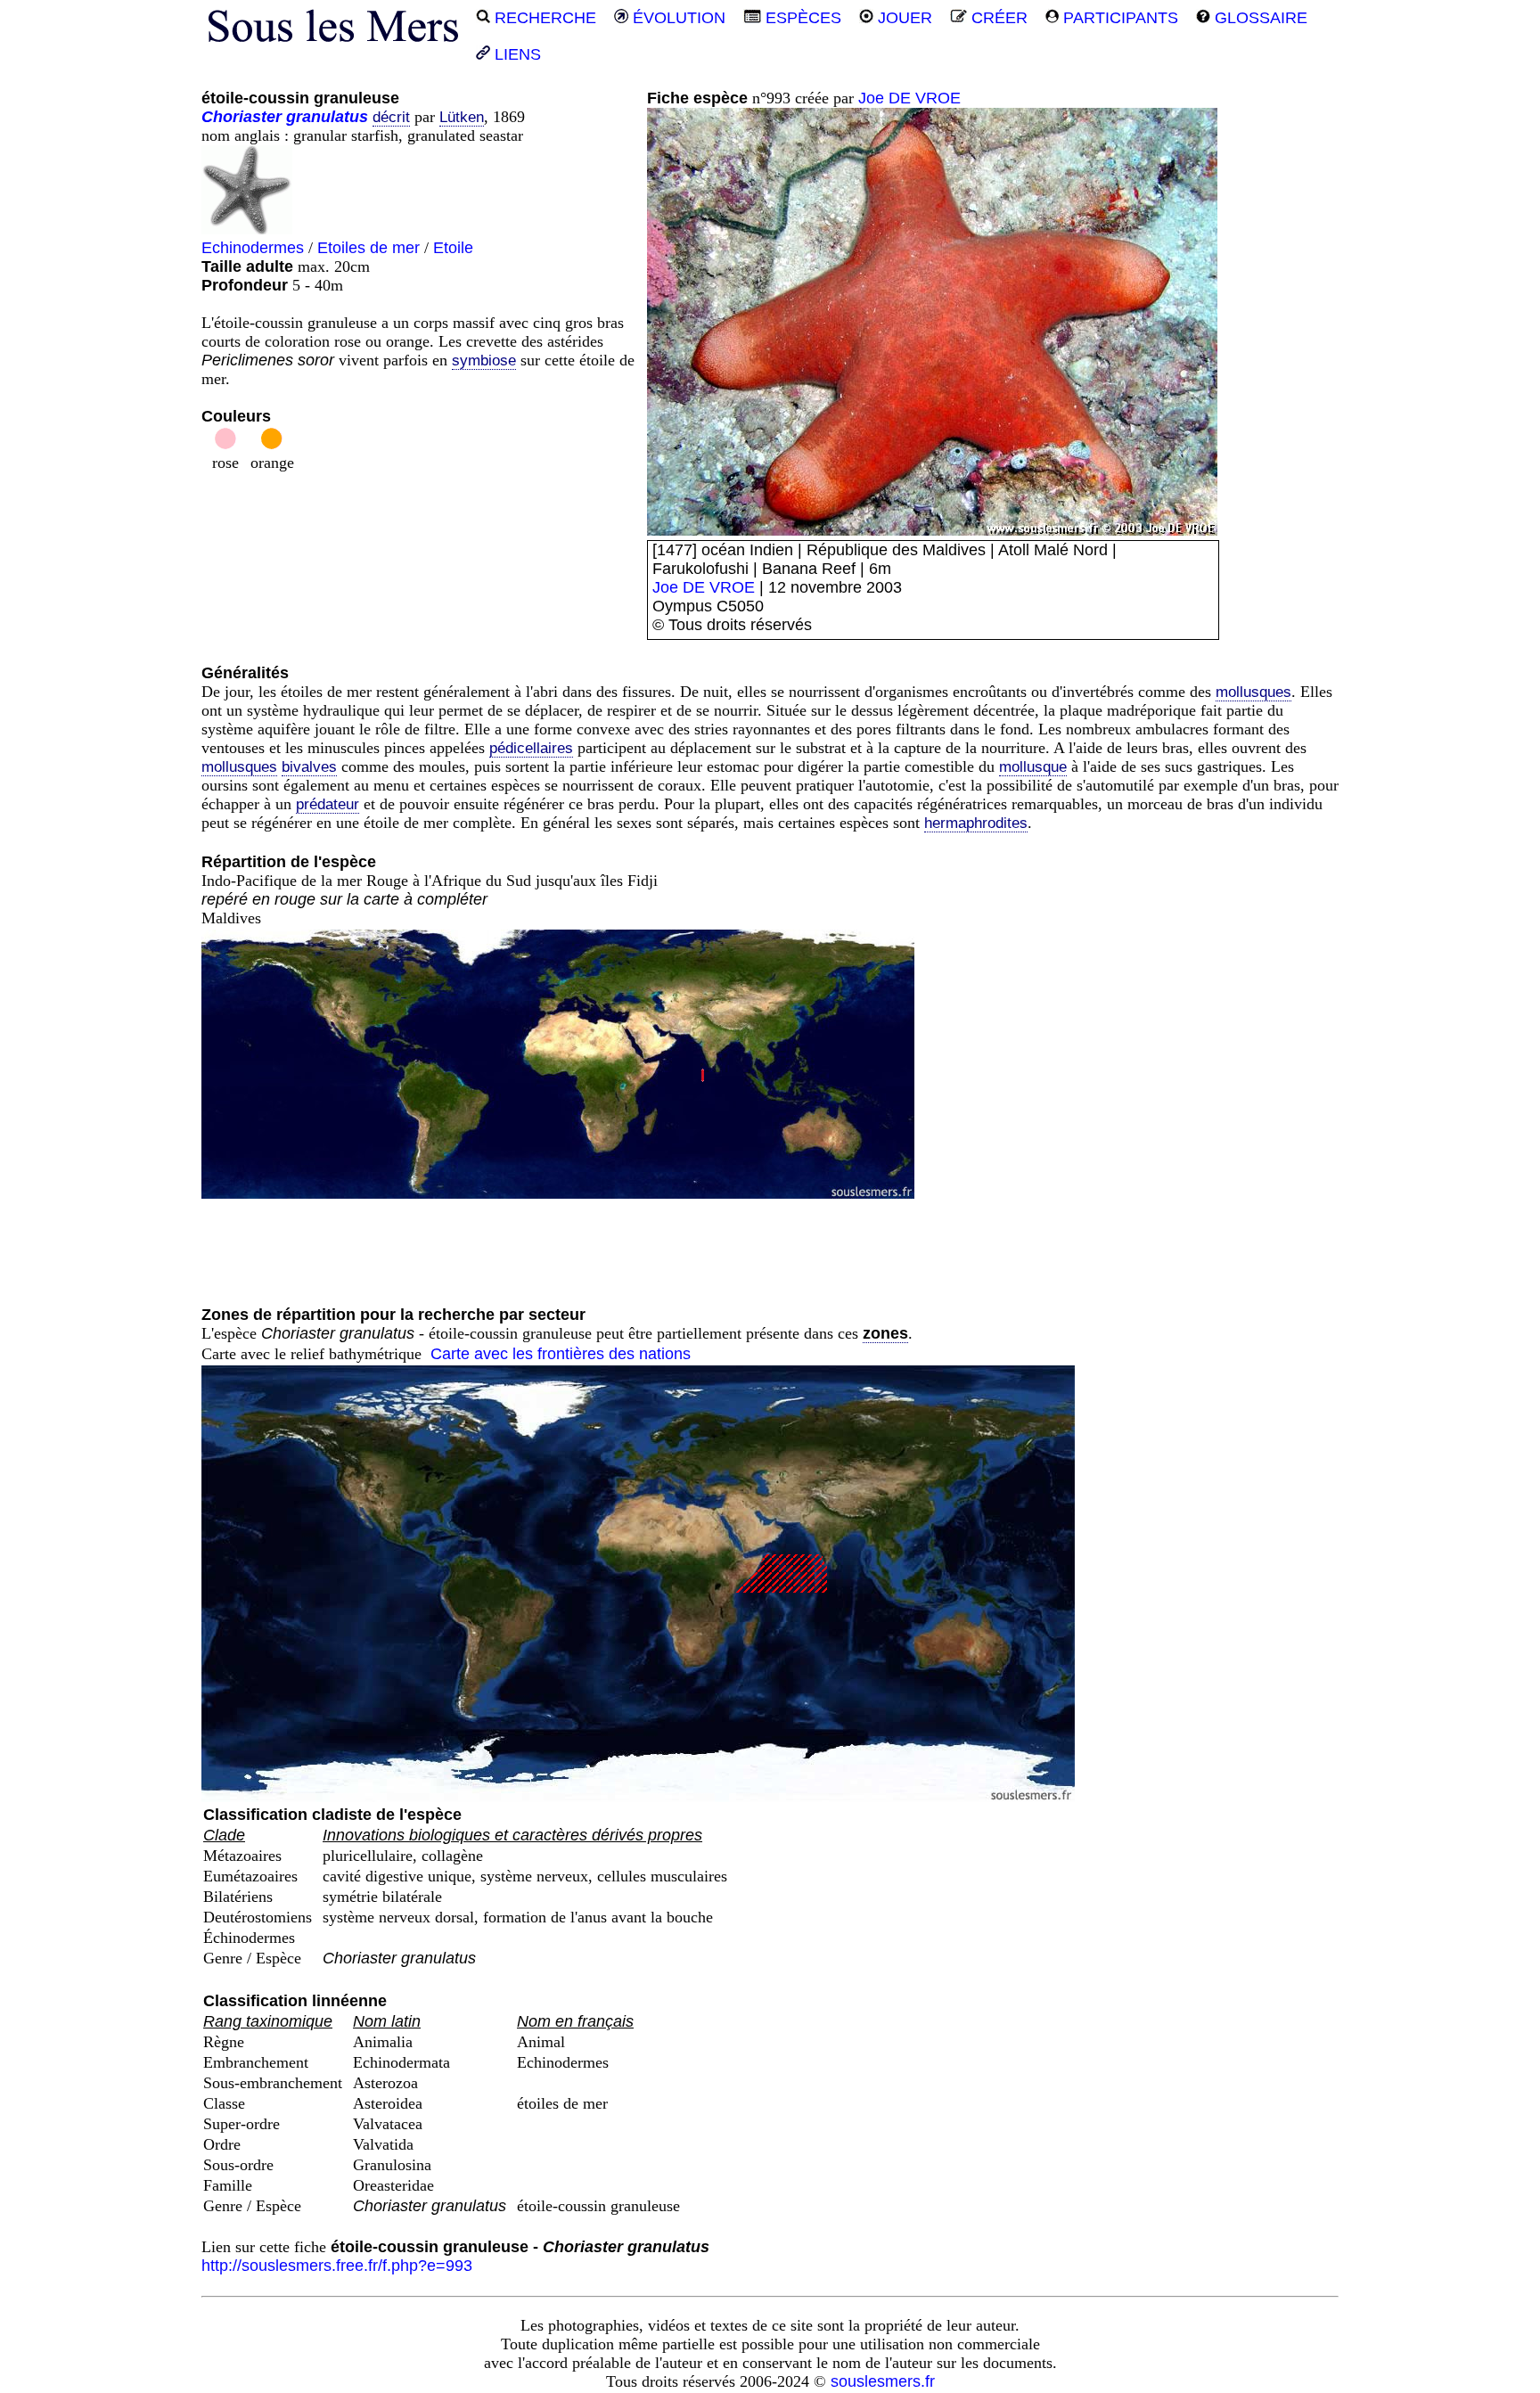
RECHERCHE (543, 18)
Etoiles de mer (369, 248)
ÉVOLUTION (677, 18)
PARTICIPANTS (1118, 18)
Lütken (462, 117)
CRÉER (997, 18)
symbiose (484, 361)
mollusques (1253, 692)
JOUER (903, 18)
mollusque (1033, 767)
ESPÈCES (801, 18)
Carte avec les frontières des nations (561, 1354)
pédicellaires (531, 748)
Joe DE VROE (909, 98)
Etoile (453, 248)
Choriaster (242, 117)
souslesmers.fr (883, 2381)
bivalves (309, 767)
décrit (391, 117)
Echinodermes (253, 248)
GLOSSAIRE (1259, 18)
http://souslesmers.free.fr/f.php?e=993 (337, 2266)
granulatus (327, 117)
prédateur (328, 804)
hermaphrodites (976, 823)
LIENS (516, 54)
